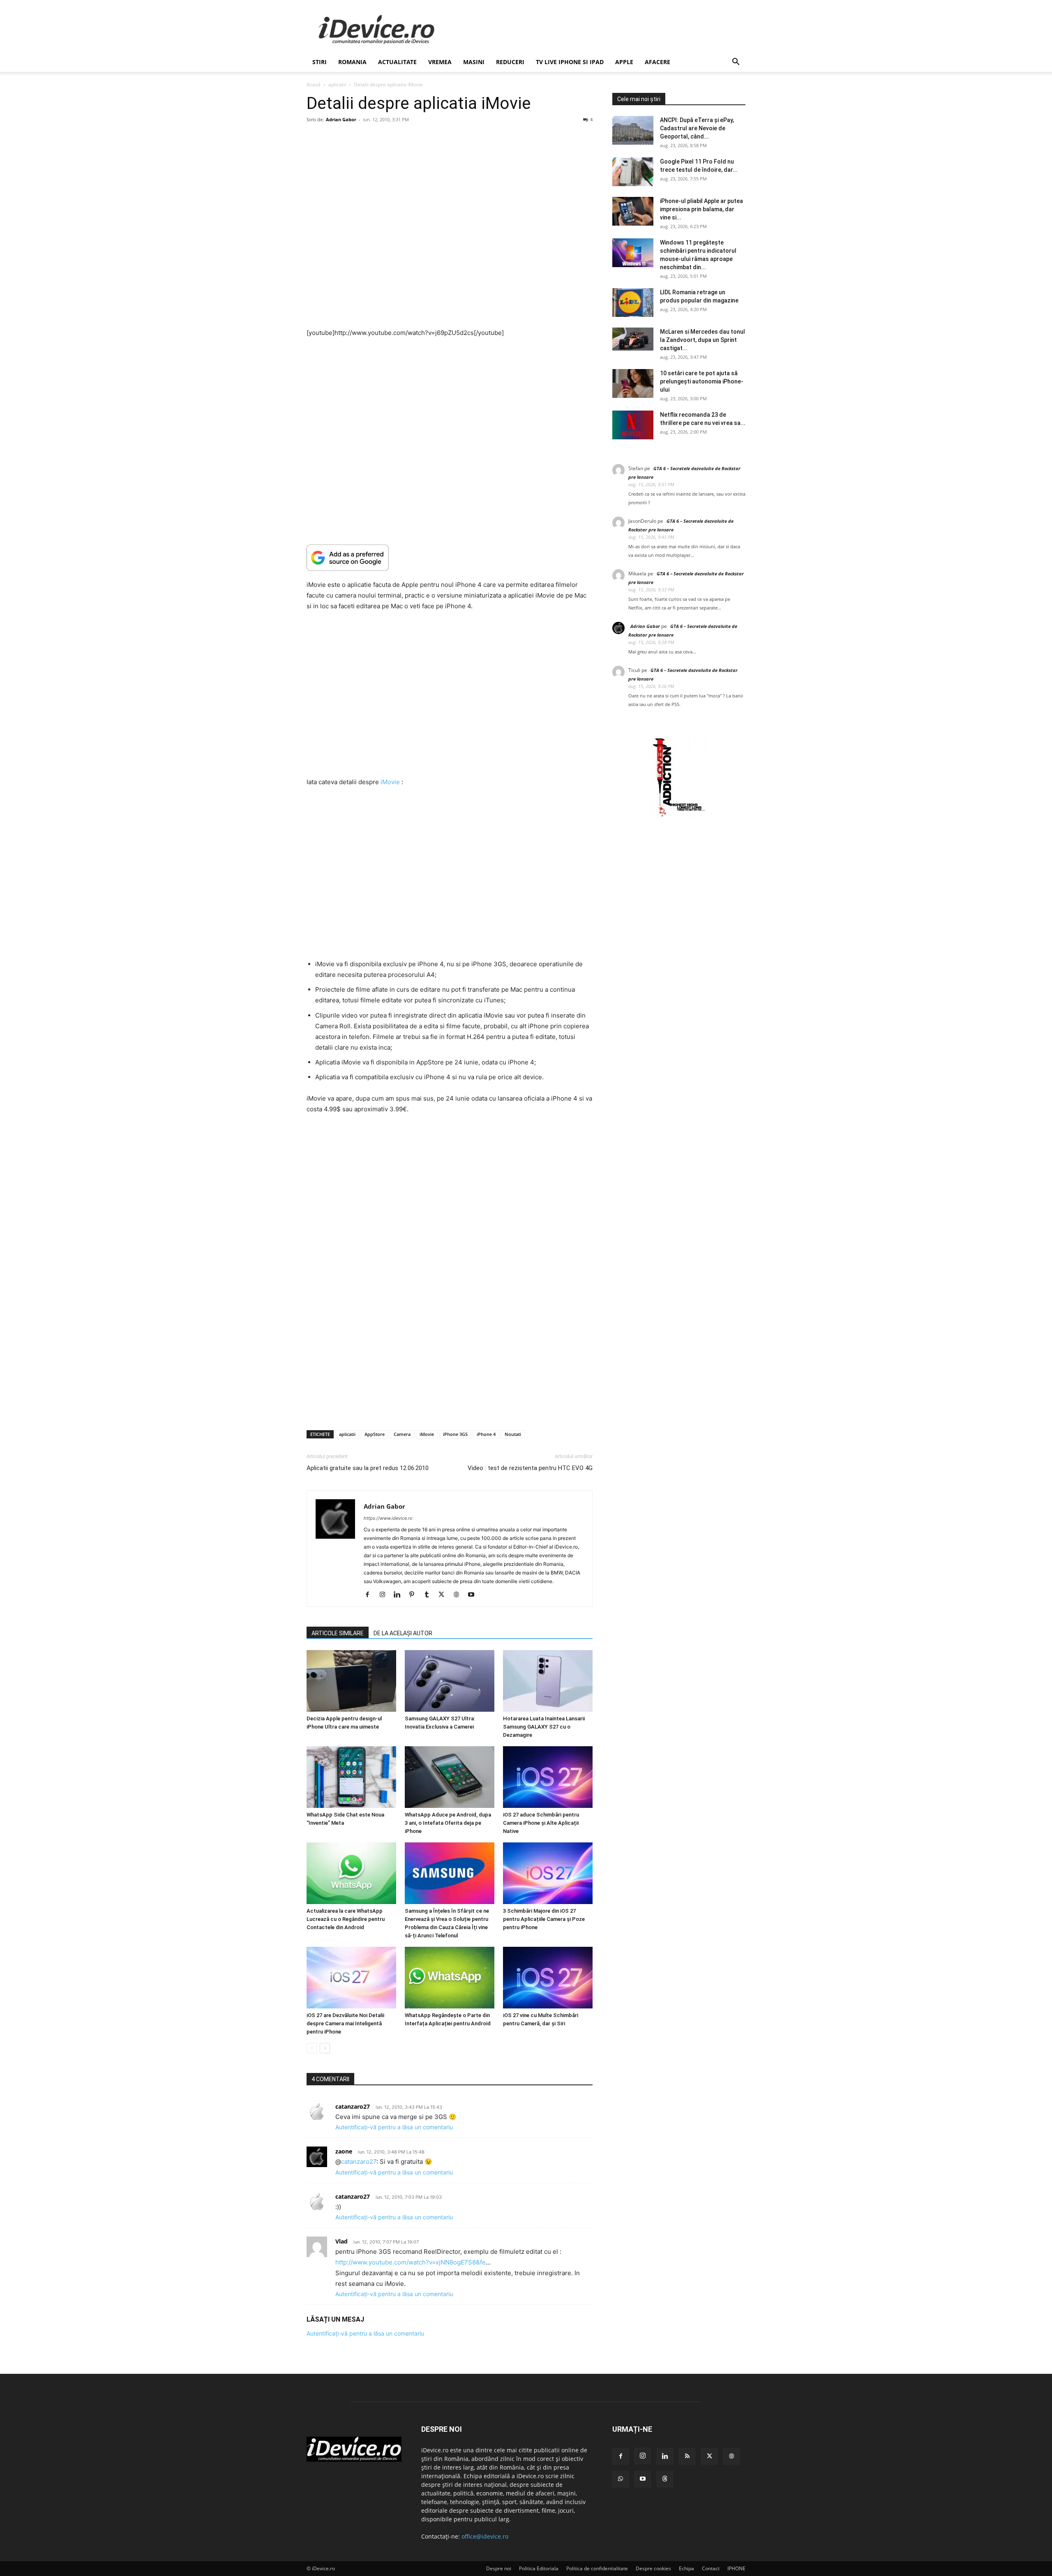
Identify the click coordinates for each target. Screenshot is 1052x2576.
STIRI (320, 62)
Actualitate (397, 62)
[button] (736, 63)
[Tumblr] (430, 1595)
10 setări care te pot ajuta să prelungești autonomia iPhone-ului (702, 381)
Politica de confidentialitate (597, 2568)
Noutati (513, 1434)
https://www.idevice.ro (388, 1518)
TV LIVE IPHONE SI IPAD (570, 62)
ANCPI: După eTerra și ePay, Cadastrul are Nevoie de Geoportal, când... (697, 128)
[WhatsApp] (621, 2479)
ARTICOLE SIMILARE (338, 1633)
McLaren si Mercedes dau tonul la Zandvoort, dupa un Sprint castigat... (702, 340)
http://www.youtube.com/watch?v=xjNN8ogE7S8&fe (411, 2262)
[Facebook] (370, 1595)
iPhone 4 (486, 1434)
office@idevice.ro (485, 2536)
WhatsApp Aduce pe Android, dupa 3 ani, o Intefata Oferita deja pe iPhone (448, 1823)
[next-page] (325, 2048)
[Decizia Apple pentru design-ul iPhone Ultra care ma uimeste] (351, 1681)
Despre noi (499, 2568)
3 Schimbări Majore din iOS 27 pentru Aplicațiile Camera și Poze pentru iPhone (544, 1919)
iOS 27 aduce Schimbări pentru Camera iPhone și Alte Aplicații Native (541, 1823)
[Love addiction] (679, 817)
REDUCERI (510, 62)
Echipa (686, 2568)
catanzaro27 (359, 2162)
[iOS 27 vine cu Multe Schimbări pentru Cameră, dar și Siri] (548, 1978)
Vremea (440, 62)
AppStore (375, 1434)
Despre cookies (653, 2568)
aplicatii (337, 84)
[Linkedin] (400, 1595)
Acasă (314, 84)
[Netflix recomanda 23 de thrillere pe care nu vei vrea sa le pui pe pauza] (633, 425)
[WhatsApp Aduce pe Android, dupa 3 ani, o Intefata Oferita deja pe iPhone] (450, 1777)
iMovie (390, 782)
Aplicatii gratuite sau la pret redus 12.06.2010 (368, 1468)
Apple (624, 62)
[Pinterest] (415, 1595)
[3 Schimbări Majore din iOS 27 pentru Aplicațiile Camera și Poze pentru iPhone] (548, 1873)
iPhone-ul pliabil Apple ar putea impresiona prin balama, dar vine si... (701, 209)
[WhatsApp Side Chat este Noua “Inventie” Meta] (351, 1777)
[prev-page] (312, 2048)
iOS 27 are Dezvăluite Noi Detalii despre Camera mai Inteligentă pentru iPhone (345, 2023)
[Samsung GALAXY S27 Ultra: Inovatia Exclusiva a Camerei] (450, 1681)
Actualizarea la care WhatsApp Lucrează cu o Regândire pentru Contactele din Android (346, 1919)
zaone (344, 2151)
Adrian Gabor (341, 119)
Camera (402, 1434)
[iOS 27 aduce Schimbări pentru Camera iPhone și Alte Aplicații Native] (548, 1777)
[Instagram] (385, 1595)
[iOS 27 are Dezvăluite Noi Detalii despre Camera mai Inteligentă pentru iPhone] (351, 1978)
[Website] (459, 1595)
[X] (444, 1595)
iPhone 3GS (455, 1434)
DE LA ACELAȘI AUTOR (403, 1633)
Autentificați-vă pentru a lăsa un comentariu (394, 2127)
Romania (352, 62)
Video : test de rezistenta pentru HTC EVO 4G (530, 1468)
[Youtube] (474, 1595)
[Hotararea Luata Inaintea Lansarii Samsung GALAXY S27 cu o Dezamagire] (548, 1681)
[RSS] (687, 2456)
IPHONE (736, 2568)
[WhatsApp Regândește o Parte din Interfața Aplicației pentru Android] (450, 1978)
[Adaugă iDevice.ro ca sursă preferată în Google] (450, 557)
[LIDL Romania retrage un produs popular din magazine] (633, 302)
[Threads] (665, 2479)
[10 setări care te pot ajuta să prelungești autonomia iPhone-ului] (633, 383)
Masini (474, 62)
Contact (711, 2568)
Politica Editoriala (539, 2568)
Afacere (657, 62)
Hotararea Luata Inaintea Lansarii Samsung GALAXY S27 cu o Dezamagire (544, 1727)
